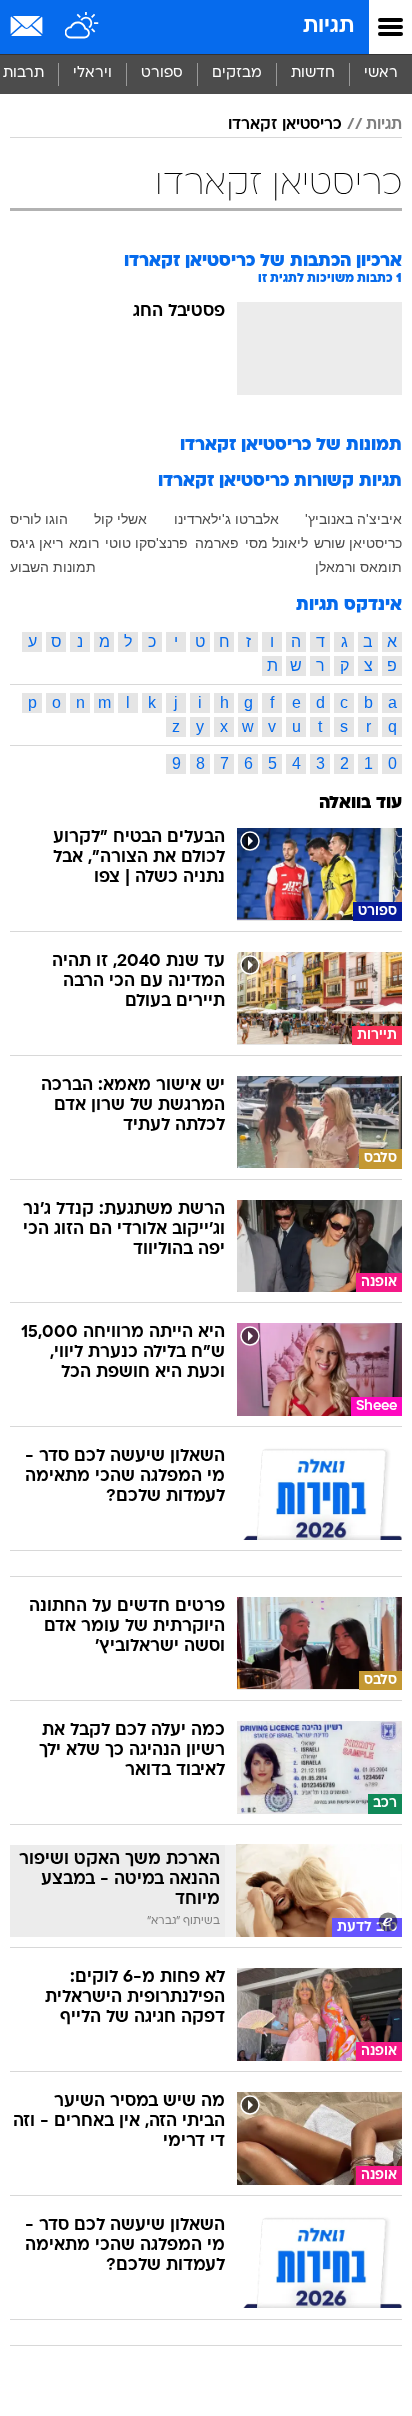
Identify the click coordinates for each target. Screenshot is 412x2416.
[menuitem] (312, 74)
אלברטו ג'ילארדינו (226, 519)
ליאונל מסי (276, 543)
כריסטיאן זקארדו (285, 125)
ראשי (381, 73)
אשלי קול (120, 519)
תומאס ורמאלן (358, 567)
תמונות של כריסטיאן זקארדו (291, 445)
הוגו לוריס (39, 519)
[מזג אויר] (82, 27)
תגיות (328, 26)
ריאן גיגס (36, 543)
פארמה (217, 543)
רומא (84, 543)
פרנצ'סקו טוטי (146, 543)
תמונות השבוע (53, 567)
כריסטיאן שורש (358, 543)
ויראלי (92, 73)
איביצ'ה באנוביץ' (353, 519)
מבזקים (237, 73)
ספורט (162, 73)
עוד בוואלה (360, 803)
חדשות (313, 73)
